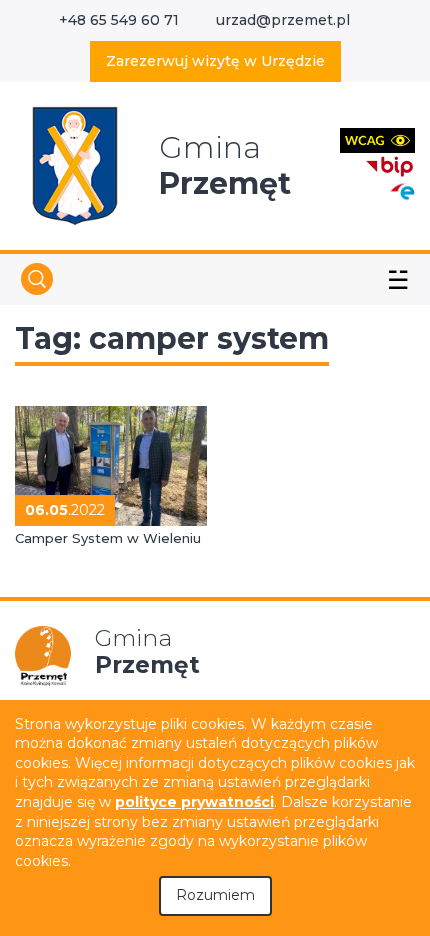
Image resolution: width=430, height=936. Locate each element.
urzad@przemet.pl (283, 20)
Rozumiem (215, 895)
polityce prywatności (194, 802)
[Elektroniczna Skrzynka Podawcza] (402, 190)
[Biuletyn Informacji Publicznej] (390, 164)
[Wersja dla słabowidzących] (377, 139)
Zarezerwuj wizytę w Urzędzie (215, 61)
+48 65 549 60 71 (119, 20)
